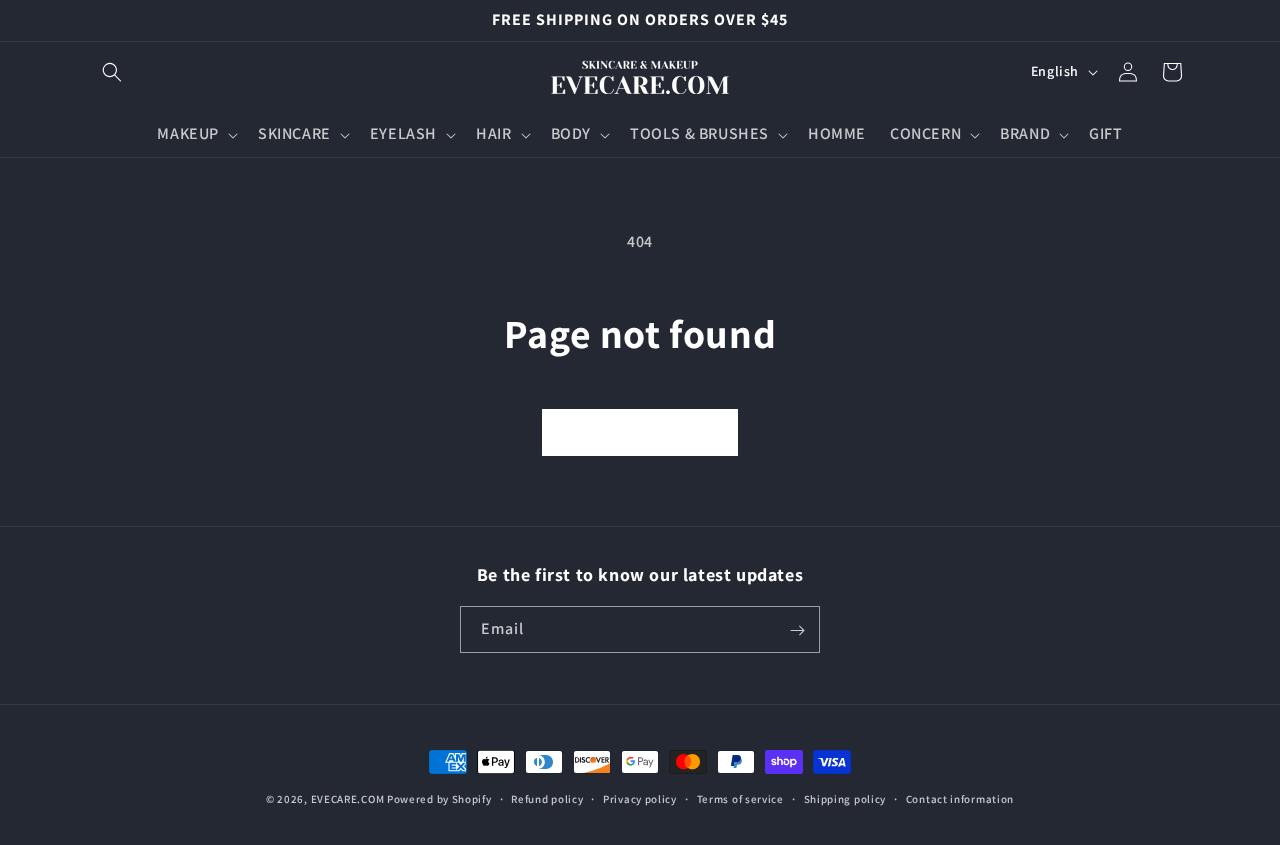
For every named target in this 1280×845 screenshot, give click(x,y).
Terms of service (740, 798)
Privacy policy (640, 798)
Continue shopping (640, 431)
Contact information (960, 798)
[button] (112, 72)
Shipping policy (845, 798)
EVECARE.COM (348, 799)
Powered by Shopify (439, 799)
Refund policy (547, 798)
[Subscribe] (797, 630)
